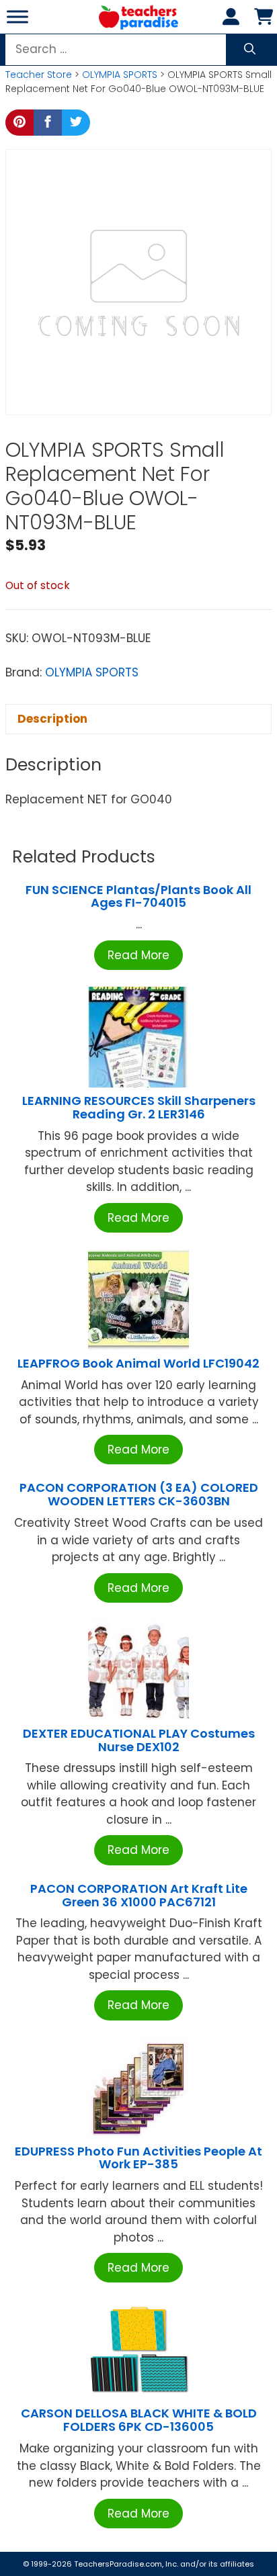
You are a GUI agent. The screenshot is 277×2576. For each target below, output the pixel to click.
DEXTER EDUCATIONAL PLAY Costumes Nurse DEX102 (139, 1740)
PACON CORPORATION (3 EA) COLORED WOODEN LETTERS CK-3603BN (139, 1494)
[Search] (250, 50)
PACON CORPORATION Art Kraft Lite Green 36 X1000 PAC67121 (139, 1895)
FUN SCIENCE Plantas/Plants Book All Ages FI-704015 (138, 896)
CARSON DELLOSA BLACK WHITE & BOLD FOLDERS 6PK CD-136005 (139, 2420)
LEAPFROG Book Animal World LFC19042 (138, 1363)
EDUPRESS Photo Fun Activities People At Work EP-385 (138, 2158)
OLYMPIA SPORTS (120, 75)
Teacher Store (39, 75)
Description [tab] (52, 719)
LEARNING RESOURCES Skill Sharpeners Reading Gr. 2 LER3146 (139, 1107)
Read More (138, 955)
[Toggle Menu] (17, 16)
